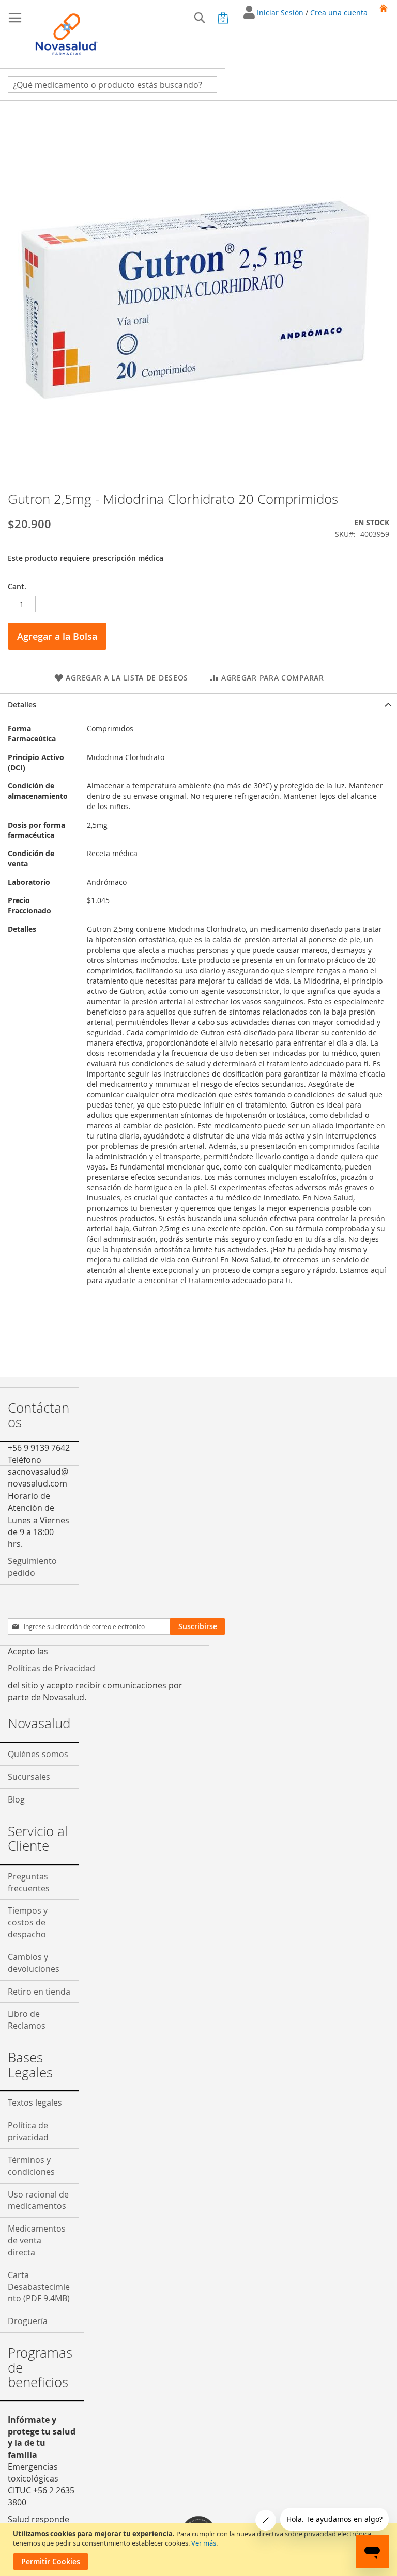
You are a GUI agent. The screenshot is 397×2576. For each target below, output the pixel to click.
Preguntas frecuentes (29, 1882)
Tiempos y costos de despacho (28, 1922)
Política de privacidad (28, 2131)
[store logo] (67, 34)
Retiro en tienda (39, 1992)
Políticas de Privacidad (51, 1668)
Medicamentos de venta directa (37, 2240)
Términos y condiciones (31, 2166)
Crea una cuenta (339, 13)
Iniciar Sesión (281, 13)
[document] (200, 2549)
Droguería (28, 2321)
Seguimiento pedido (32, 1567)
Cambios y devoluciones (34, 1963)
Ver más (204, 2543)
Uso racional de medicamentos (38, 2200)
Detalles (22, 705)
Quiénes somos (38, 1754)
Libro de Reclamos (27, 2020)
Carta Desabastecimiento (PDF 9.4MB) (39, 2287)
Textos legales (35, 2103)
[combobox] (112, 85)
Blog (16, 1799)
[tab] (198, 705)
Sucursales (29, 1777)
